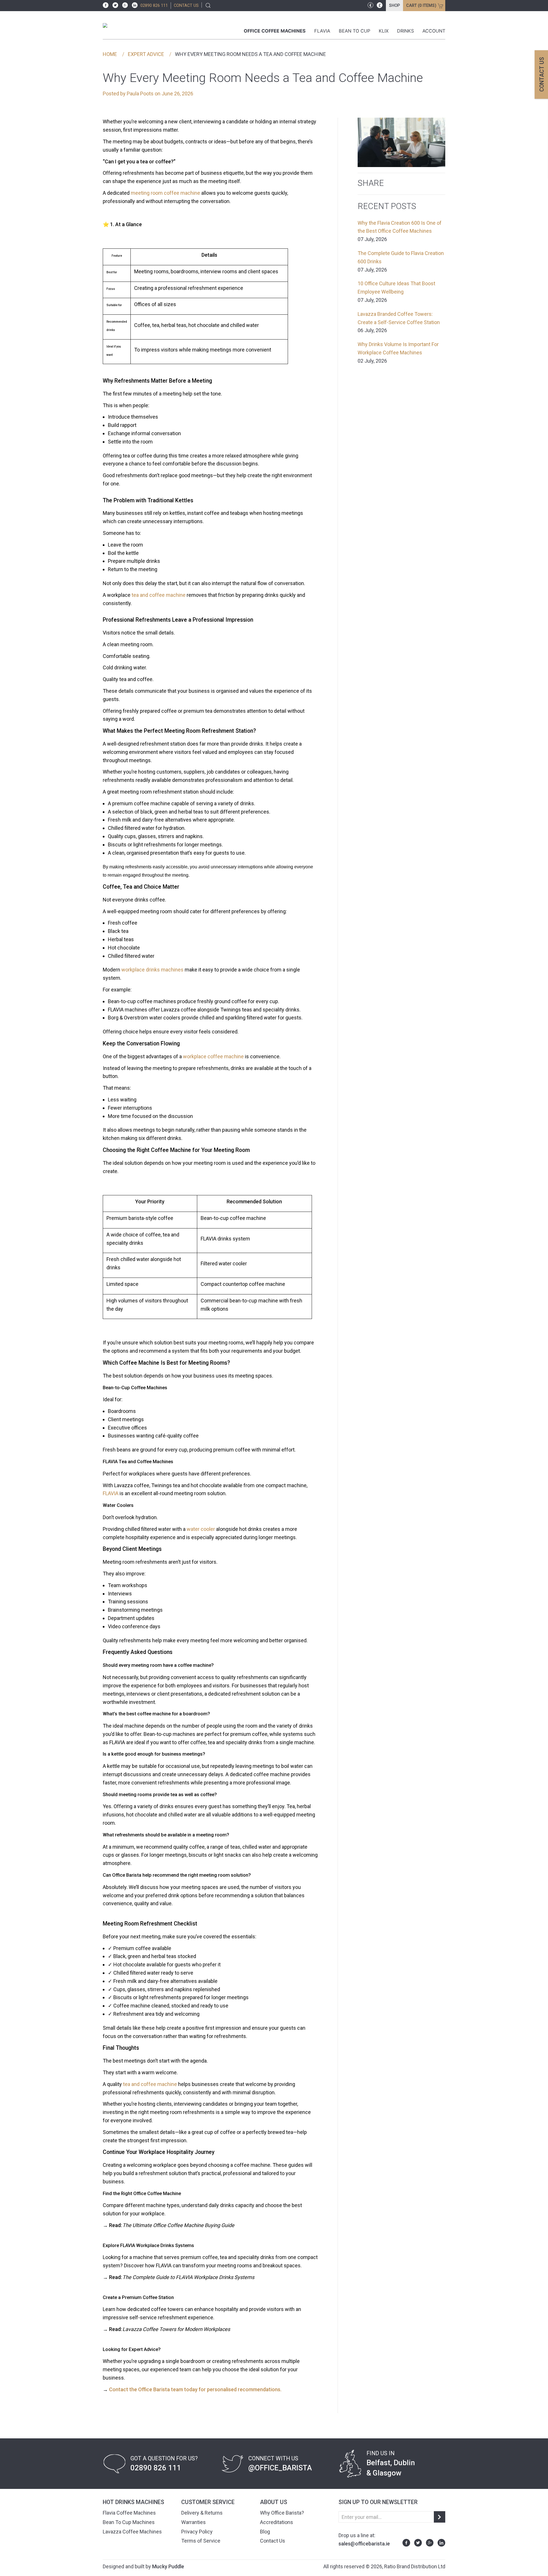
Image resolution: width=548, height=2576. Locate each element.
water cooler (201, 1529)
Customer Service (208, 2502)
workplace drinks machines (152, 970)
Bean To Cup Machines (129, 2522)
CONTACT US (186, 6)
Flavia (322, 31)
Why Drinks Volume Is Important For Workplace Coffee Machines (398, 353)
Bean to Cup (354, 31)
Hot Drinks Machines (133, 2502)
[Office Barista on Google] (124, 5)
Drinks (405, 31)
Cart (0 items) (421, 6)
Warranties (194, 2522)
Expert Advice (146, 54)
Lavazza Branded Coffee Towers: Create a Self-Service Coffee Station (399, 322)
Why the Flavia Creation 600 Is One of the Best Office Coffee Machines (400, 231)
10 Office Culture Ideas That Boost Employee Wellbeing (396, 292)
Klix (384, 31)
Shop (394, 6)
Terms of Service (201, 2541)
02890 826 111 (154, 6)
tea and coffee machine (159, 595)
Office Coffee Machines (275, 31)
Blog (265, 2532)
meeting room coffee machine (165, 193)
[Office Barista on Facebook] (106, 5)
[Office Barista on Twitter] (114, 5)
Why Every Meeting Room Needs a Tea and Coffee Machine (250, 54)
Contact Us (273, 2541)
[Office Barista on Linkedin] (133, 5)
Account (434, 31)
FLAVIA (111, 1493)
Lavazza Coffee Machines (132, 2532)
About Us (274, 2502)
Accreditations (277, 2522)
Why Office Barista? (282, 2513)
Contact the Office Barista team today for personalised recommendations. (195, 2389)
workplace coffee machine (213, 1056)
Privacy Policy (197, 2532)
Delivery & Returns (202, 2513)
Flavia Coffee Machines (129, 2513)
